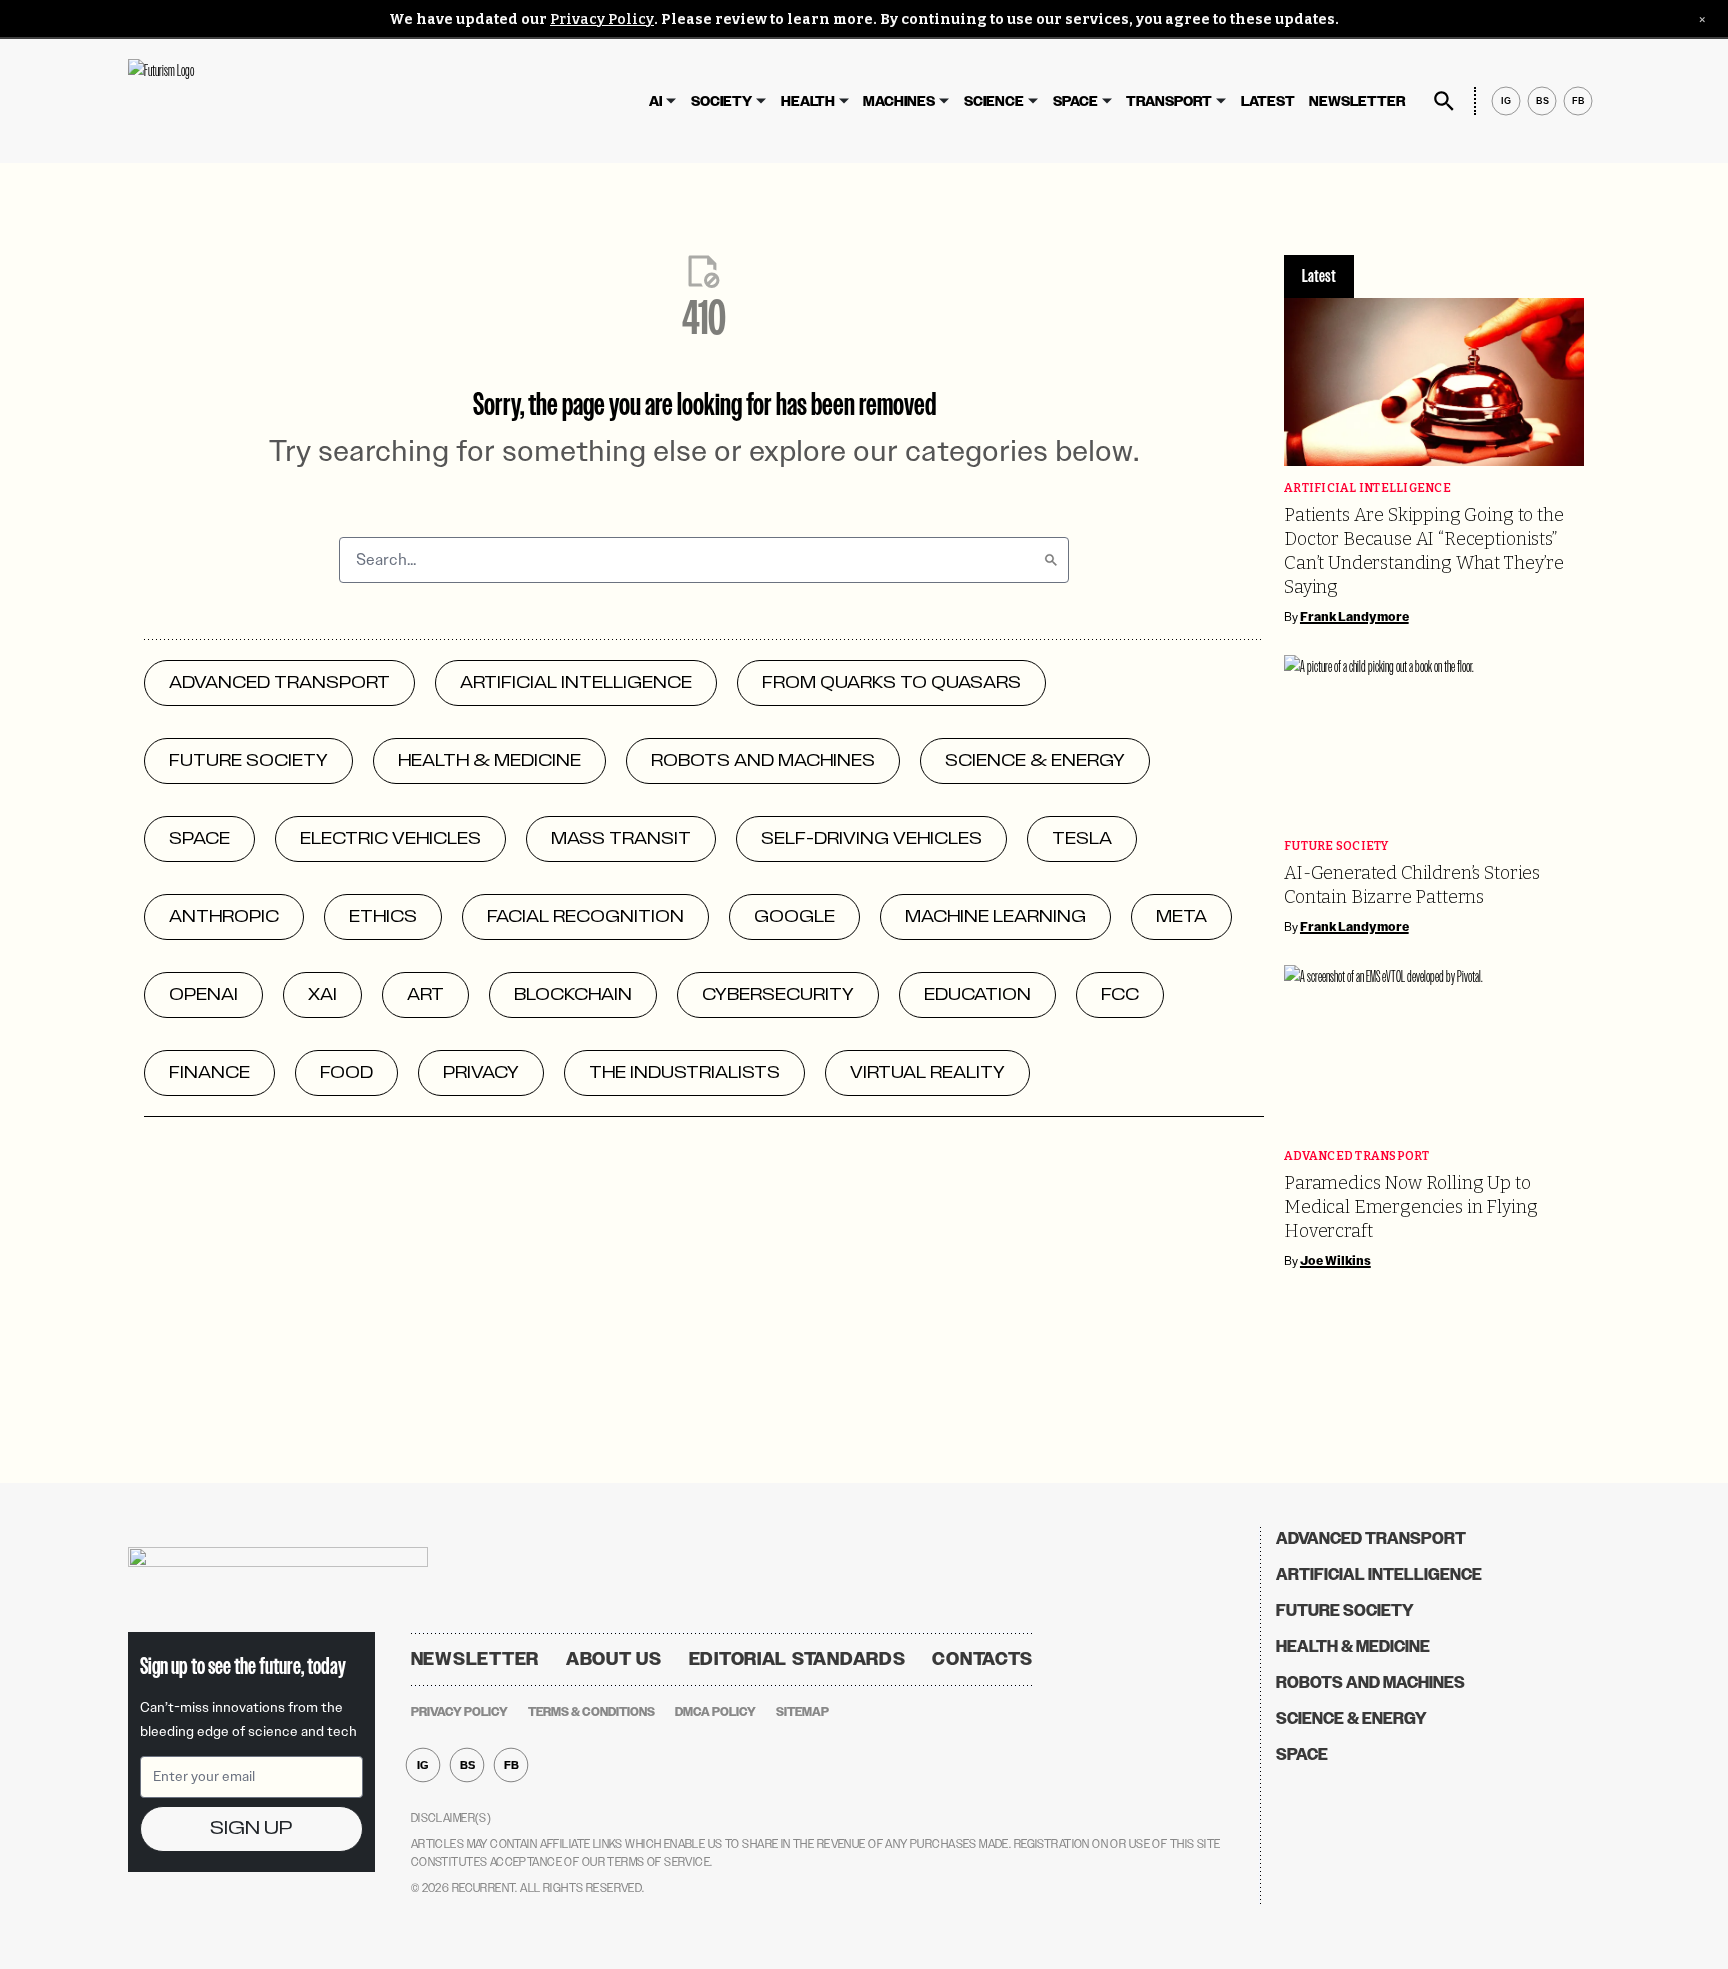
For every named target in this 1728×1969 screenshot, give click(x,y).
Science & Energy (1351, 1718)
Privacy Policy (602, 19)
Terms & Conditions (591, 1712)
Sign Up (251, 1828)
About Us (614, 1659)
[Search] (1051, 560)
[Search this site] (1444, 101)
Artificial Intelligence (1367, 488)
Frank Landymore (1354, 617)
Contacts (982, 1659)
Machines (899, 101)
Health (808, 101)
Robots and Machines (1370, 1682)
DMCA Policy (715, 1712)
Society (721, 101)
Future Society (1336, 846)
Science (994, 101)
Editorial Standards (797, 1659)
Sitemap (802, 1712)
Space (1075, 101)
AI (655, 101)
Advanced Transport (1357, 1156)
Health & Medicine (1353, 1646)
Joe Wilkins (1335, 1261)
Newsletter (1357, 101)
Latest (1268, 101)
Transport (1169, 101)
